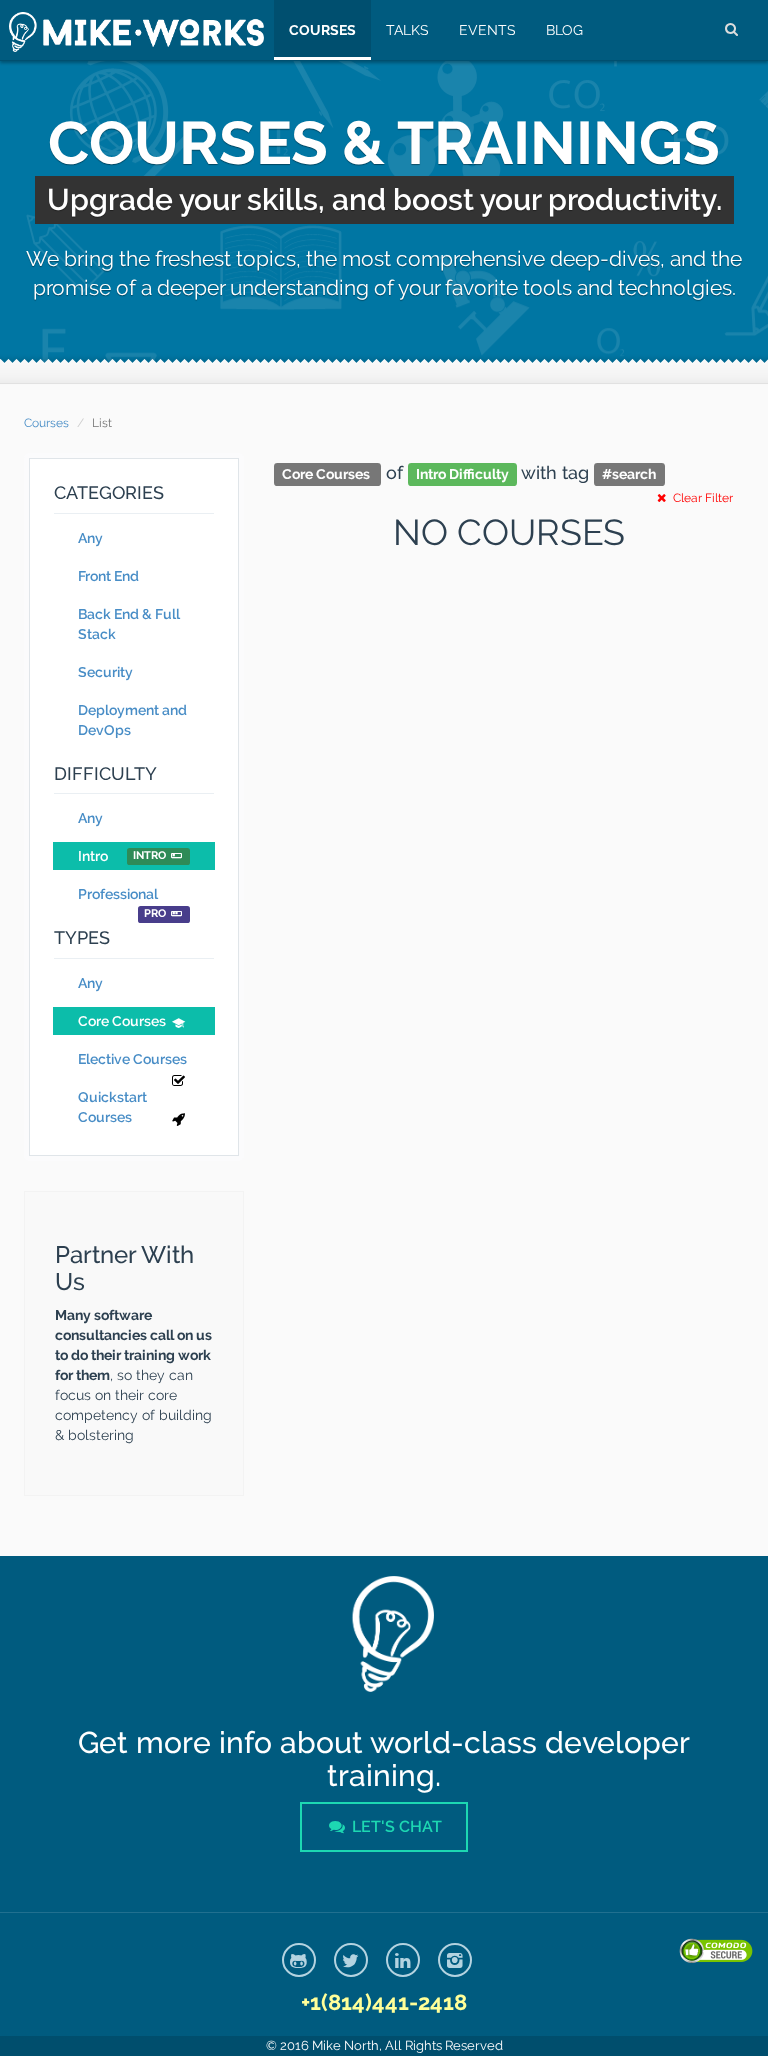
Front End (108, 576)
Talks (407, 30)
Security (105, 672)
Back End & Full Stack (129, 624)
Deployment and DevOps (132, 720)
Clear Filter (701, 498)
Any (90, 538)
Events (487, 30)
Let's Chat (395, 1826)
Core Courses (122, 1021)
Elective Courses (132, 1059)
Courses (322, 30)
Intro (122, 856)
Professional (122, 897)
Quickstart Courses (112, 1107)
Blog (564, 30)
